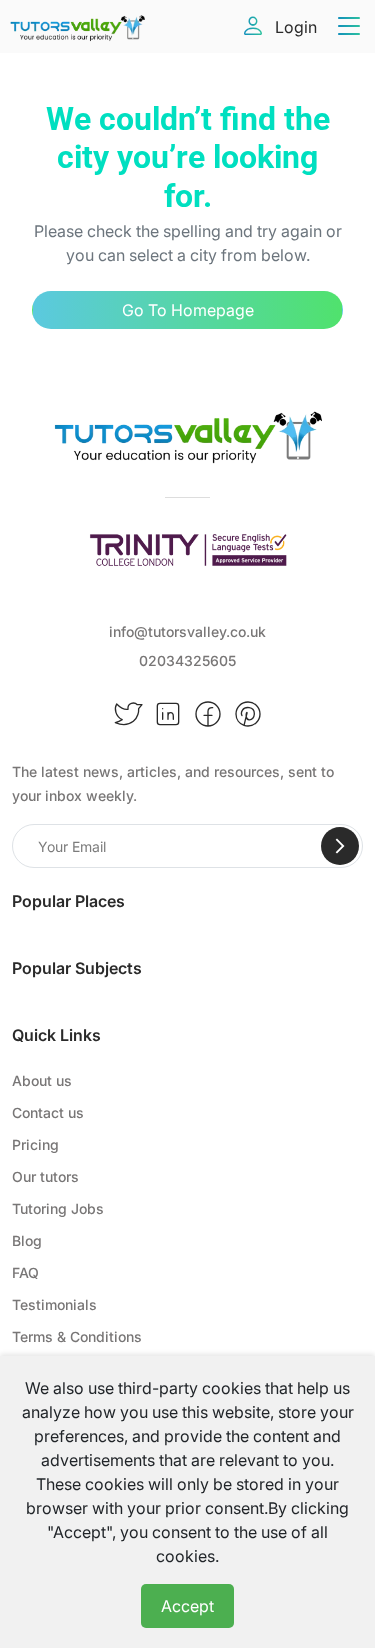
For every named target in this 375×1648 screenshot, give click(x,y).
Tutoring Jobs (58, 1208)
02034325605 (187, 660)
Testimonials (54, 1304)
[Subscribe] (340, 846)
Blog (27, 1240)
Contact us (48, 1112)
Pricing (35, 1144)
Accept (187, 1606)
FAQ (25, 1272)
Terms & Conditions (77, 1336)
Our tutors (45, 1176)
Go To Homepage (188, 310)
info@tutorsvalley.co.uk (187, 631)
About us (42, 1080)
